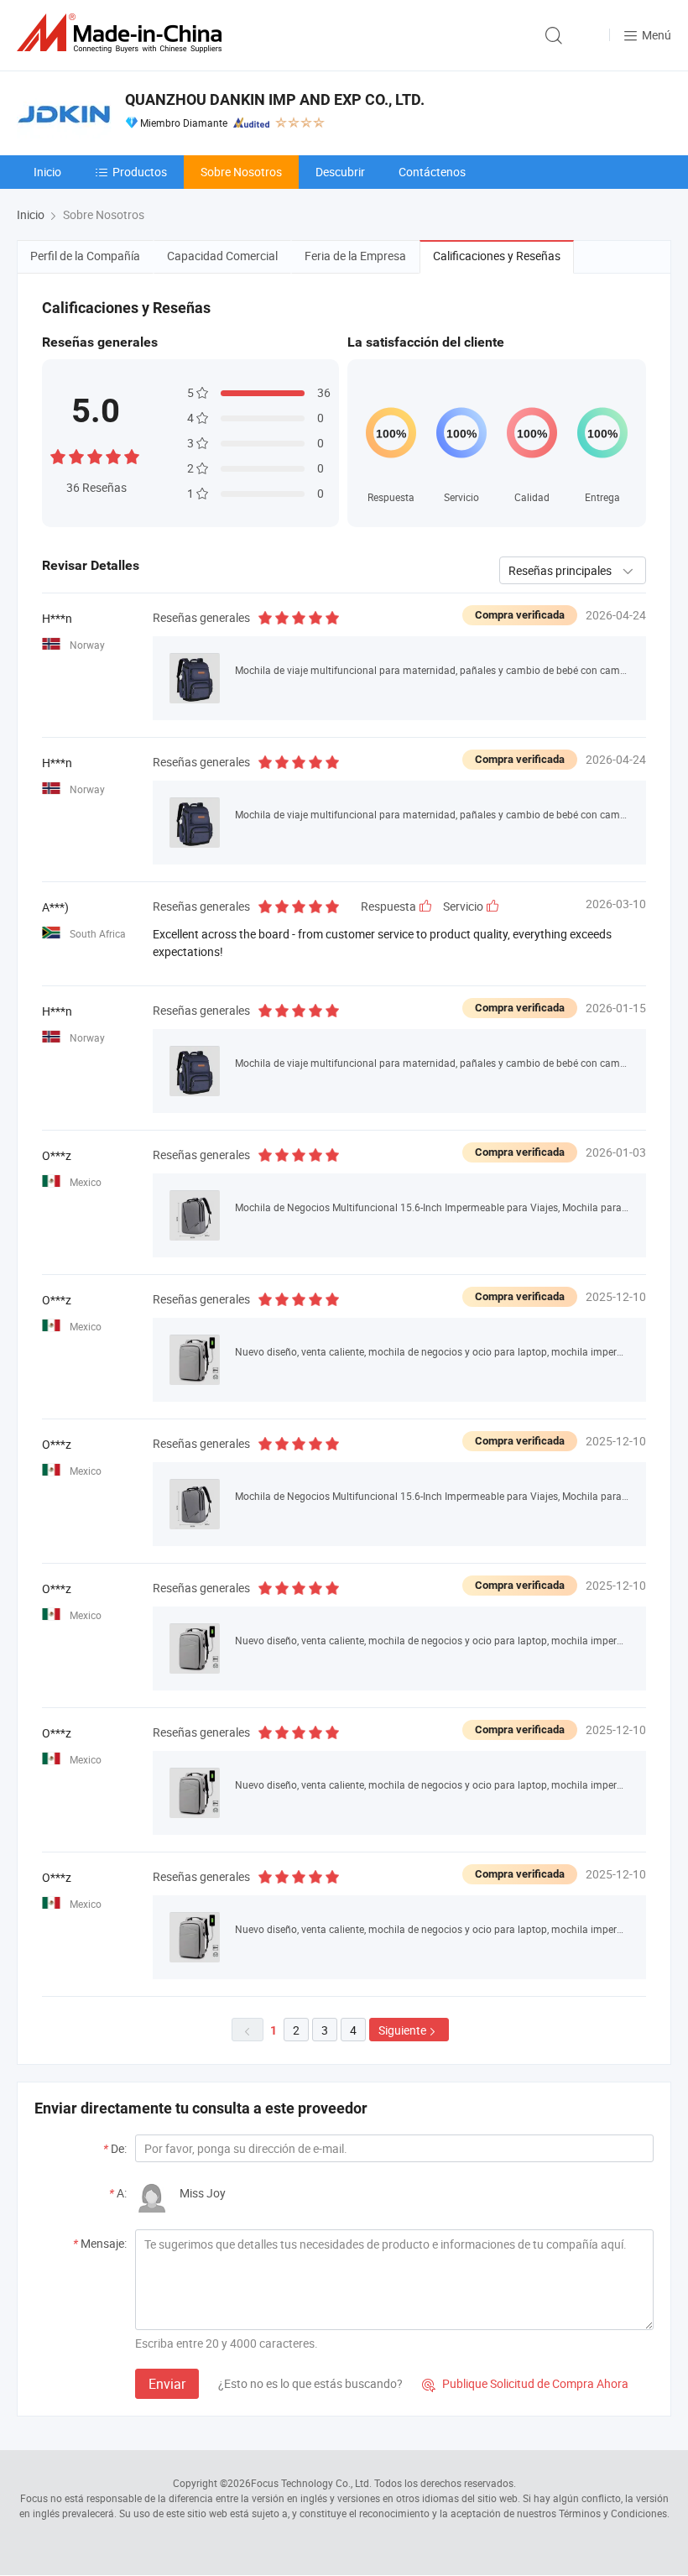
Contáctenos (432, 172)
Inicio (47, 172)
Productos (140, 172)
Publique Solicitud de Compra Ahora (525, 2383)
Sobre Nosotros (241, 172)
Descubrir (340, 172)
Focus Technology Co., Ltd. (311, 2483)
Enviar (167, 2384)
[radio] (58, 455)
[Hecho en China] (122, 33)
